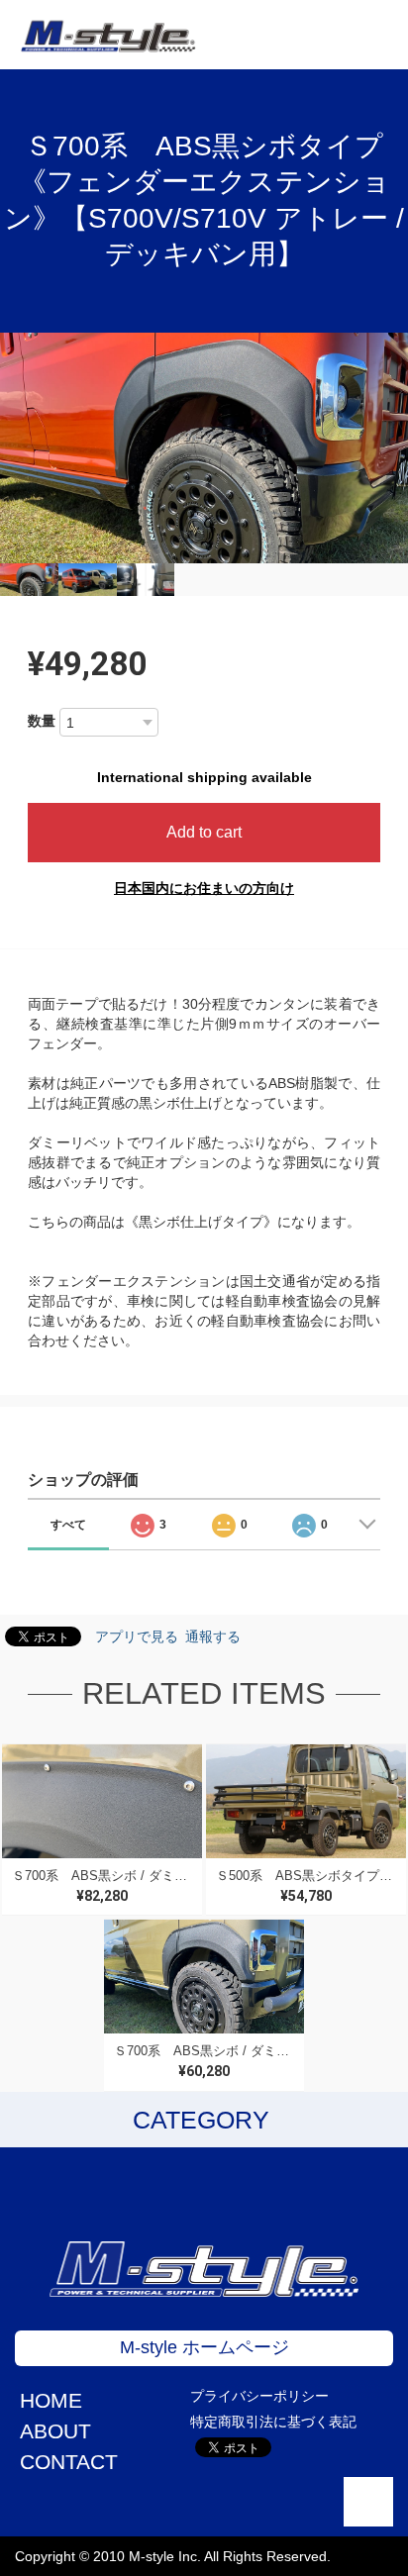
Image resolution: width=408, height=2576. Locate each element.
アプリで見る (137, 1636)
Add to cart (204, 832)
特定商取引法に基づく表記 (273, 2422)
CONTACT (69, 2462)
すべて (68, 1525)
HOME (51, 2400)
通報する (213, 1636)
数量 (42, 721)
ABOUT (55, 2431)
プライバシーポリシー (259, 2396)
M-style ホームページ (204, 2347)
